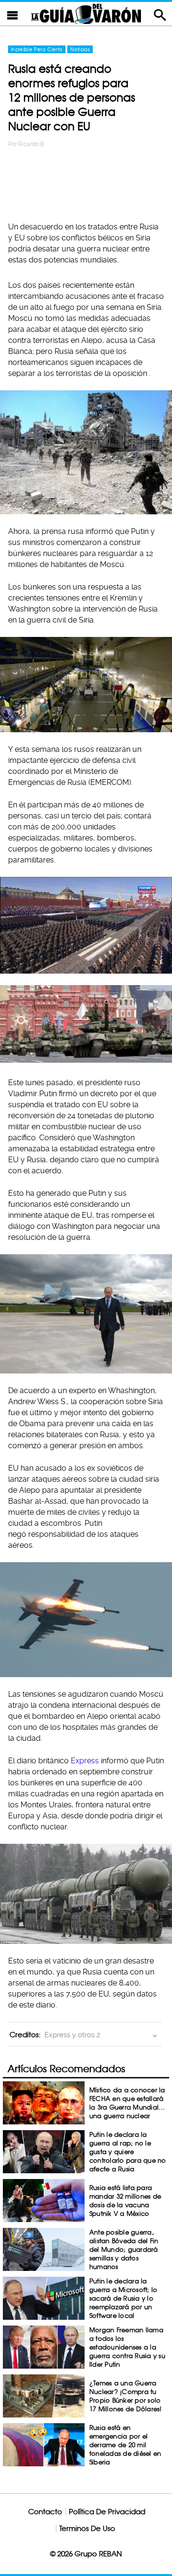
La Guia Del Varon (86, 14)
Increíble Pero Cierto (37, 49)
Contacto (45, 2512)
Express (86, 1761)
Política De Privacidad (107, 2512)
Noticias (80, 49)
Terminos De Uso (87, 2528)
